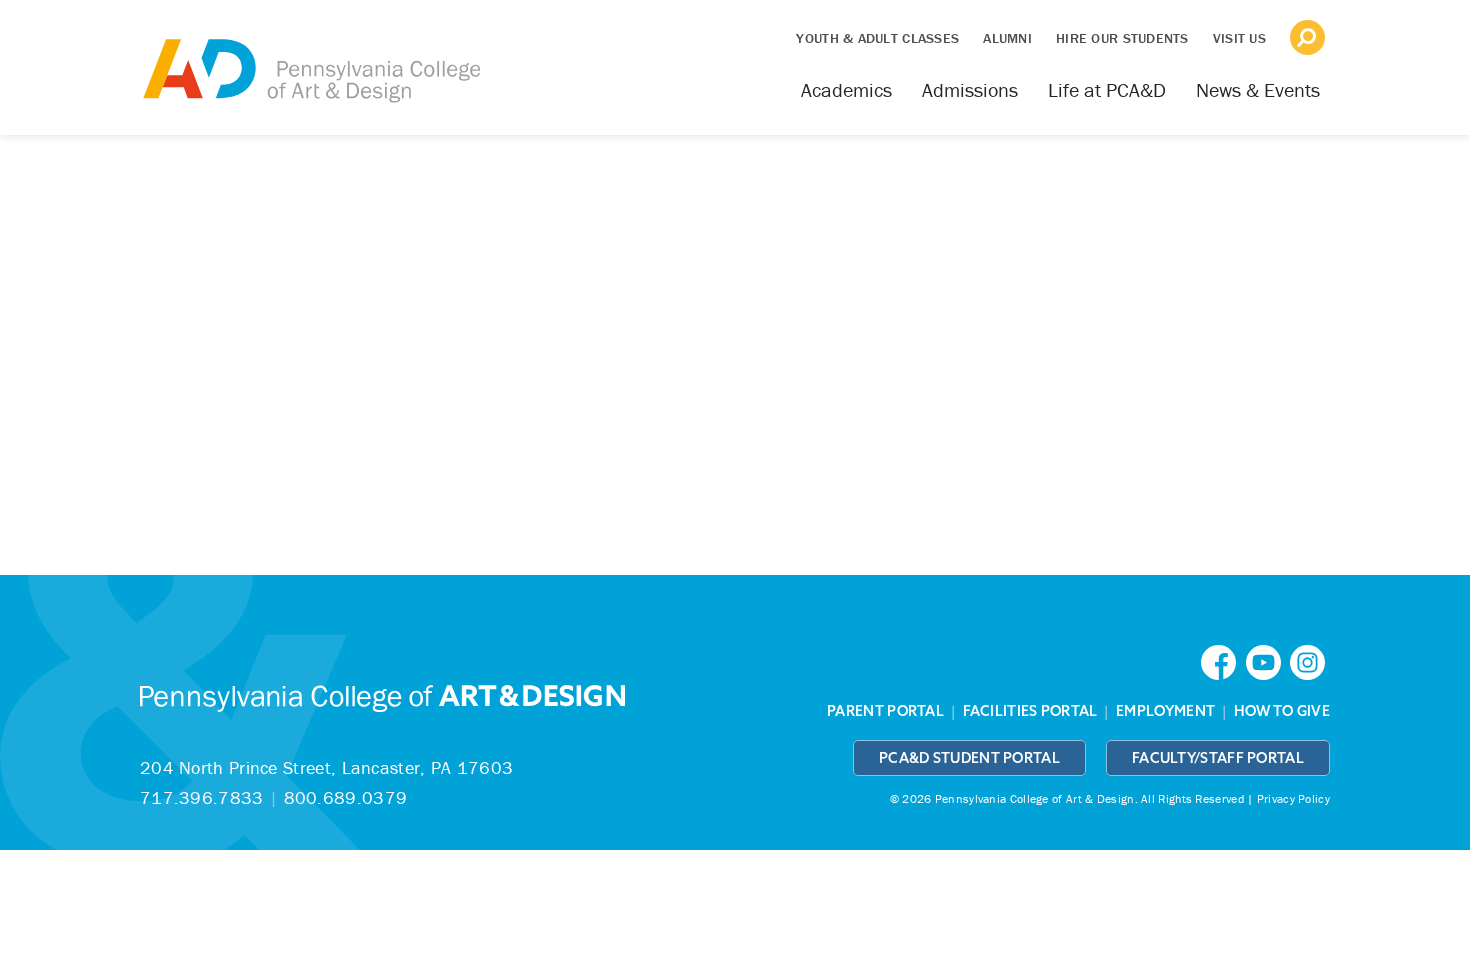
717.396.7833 (202, 797)
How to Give (1282, 711)
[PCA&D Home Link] (310, 57)
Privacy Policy (1293, 798)
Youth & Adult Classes (877, 38)
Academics (846, 89)
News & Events (1258, 89)
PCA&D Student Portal (969, 758)
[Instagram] (1310, 660)
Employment (1165, 711)
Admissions (970, 89)
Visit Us (1239, 38)
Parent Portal (885, 711)
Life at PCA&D (1107, 89)
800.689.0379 (346, 797)
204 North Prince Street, (326, 767)
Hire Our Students (1122, 38)
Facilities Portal (1030, 711)
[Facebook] (1223, 660)
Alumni (1007, 38)
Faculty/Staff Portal (1218, 758)
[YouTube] (1268, 660)
